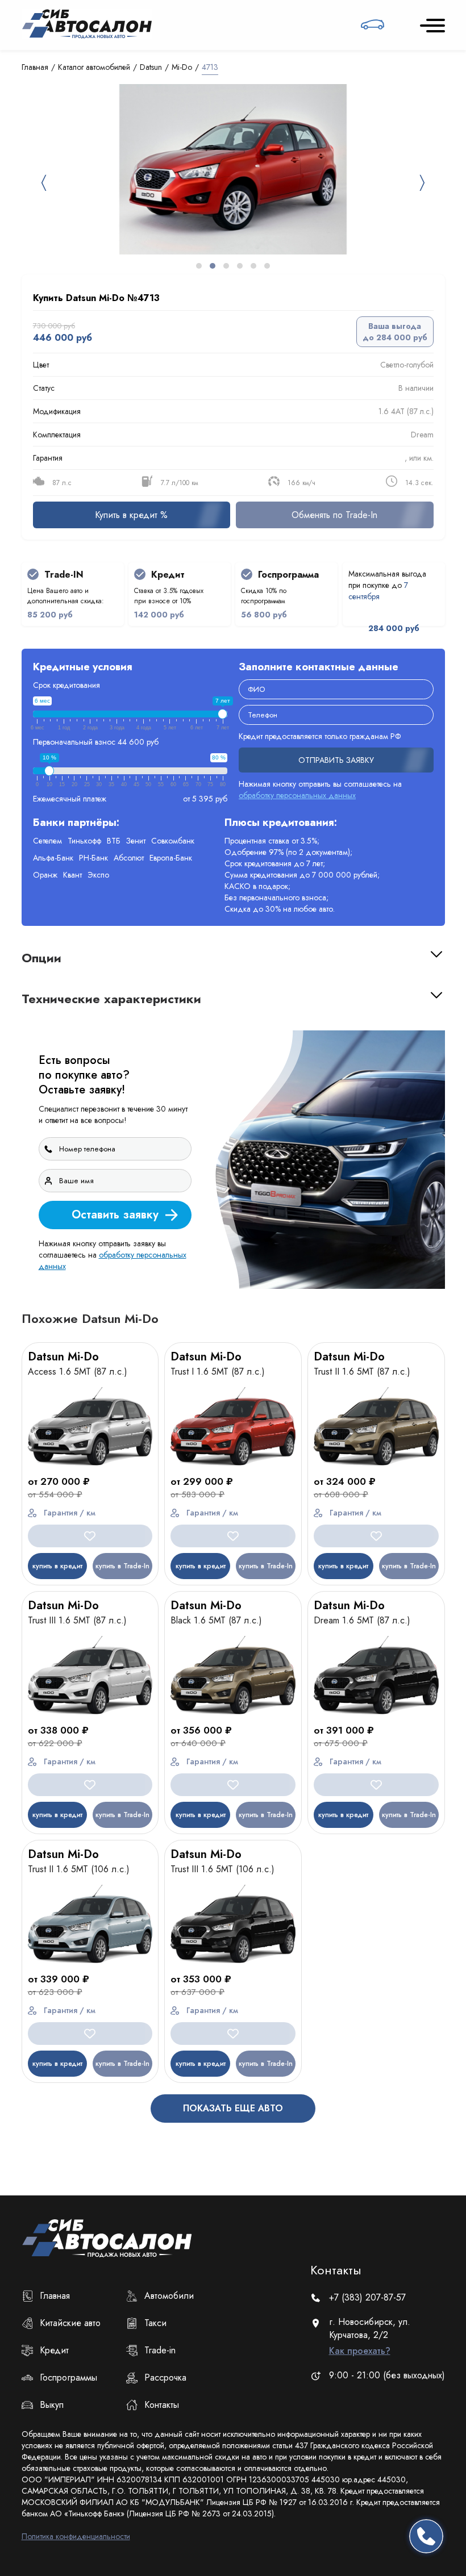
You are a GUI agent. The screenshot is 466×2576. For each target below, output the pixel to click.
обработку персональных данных (260, 1465)
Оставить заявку (374, 1435)
